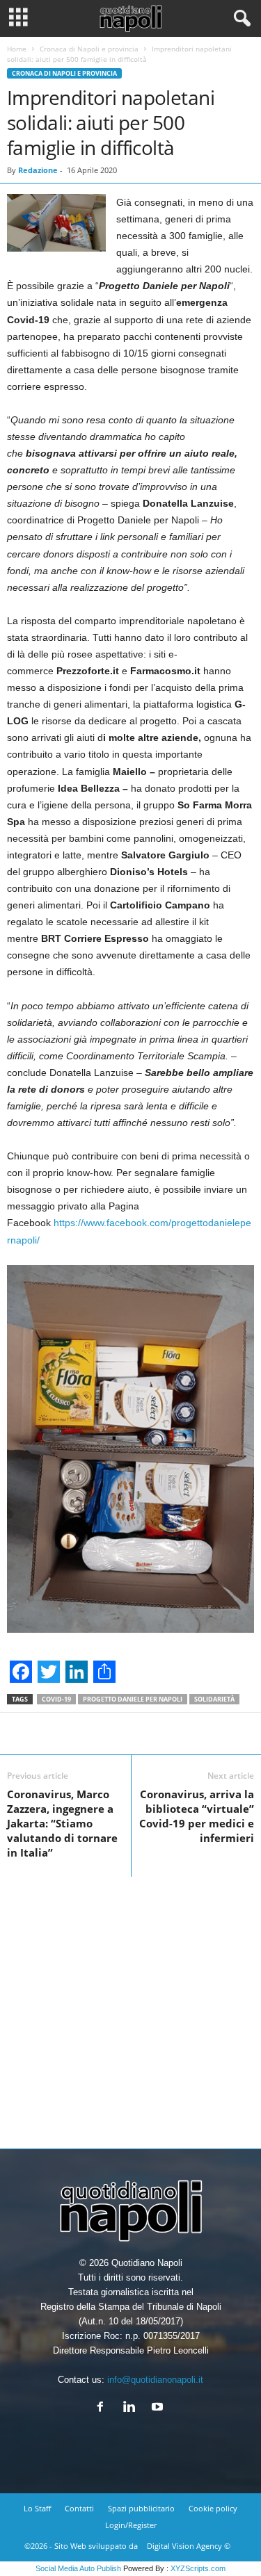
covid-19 (56, 1699)
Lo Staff (37, 2508)
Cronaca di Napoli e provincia (89, 49)
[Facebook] (103, 2408)
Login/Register (131, 2525)
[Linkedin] (132, 2408)
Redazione (38, 170)
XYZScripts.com (198, 2568)
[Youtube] (159, 2408)
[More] (187, 1734)
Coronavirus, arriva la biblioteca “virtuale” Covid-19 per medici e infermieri (197, 1816)
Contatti (79, 2508)
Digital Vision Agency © (189, 2546)
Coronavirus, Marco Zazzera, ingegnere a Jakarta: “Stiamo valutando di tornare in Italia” (62, 1823)
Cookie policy (213, 2508)
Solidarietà (214, 1699)
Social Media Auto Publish (78, 2568)
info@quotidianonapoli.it (155, 2380)
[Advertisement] (130, 2007)
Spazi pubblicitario (141, 2508)
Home (17, 49)
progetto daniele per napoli (133, 1699)
